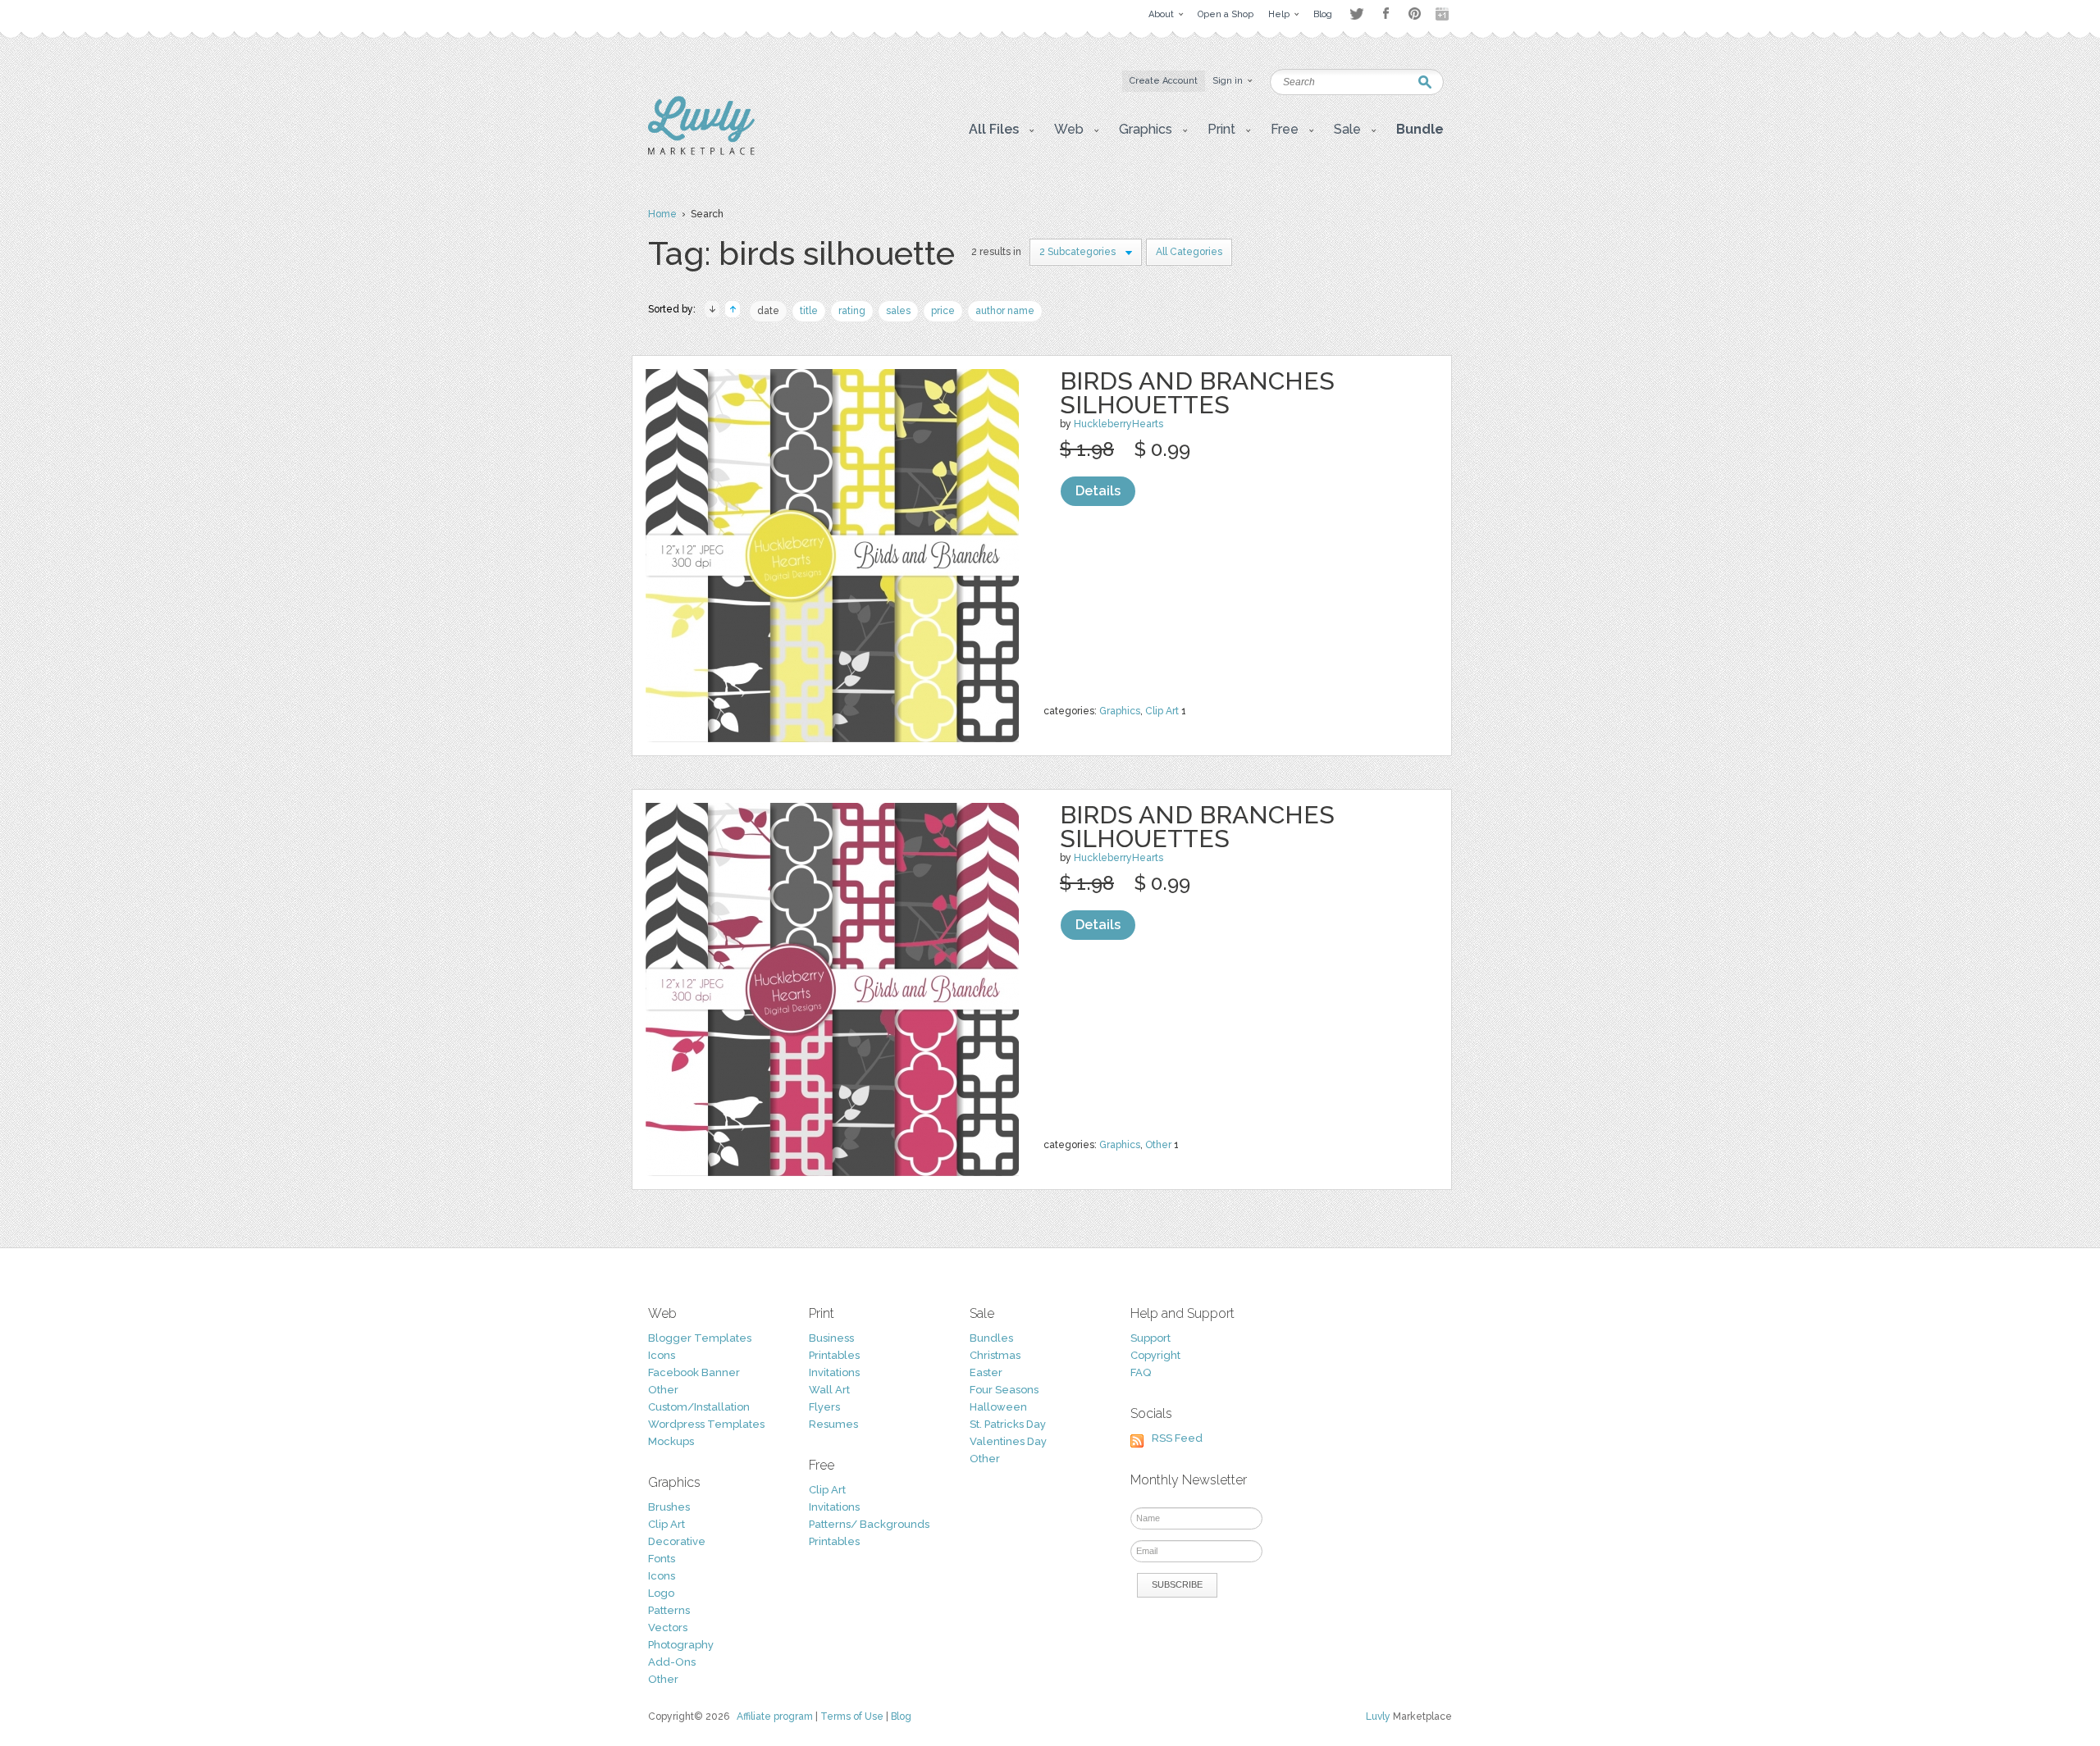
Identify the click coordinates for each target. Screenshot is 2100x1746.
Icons (662, 1355)
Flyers (824, 1407)
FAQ (1141, 1372)
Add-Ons (672, 1662)
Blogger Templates (700, 1338)
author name (1005, 311)
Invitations (834, 1372)
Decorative (677, 1541)
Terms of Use (852, 1716)
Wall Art (829, 1390)
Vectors (668, 1627)
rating (852, 311)
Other (1158, 1145)
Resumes (833, 1424)
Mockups (671, 1441)
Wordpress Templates (706, 1424)
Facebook (1386, 14)
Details (1098, 491)
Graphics (1120, 711)
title (809, 311)
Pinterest (1415, 14)
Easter (986, 1372)
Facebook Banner (694, 1372)
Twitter (1356, 14)
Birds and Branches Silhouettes (1197, 393)
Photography (681, 1645)
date (768, 311)
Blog (901, 1716)
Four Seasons (1004, 1390)
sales (898, 311)
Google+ (1444, 14)
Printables (834, 1355)
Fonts (662, 1559)
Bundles (991, 1338)
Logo (661, 1593)
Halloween (998, 1407)
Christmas (995, 1355)
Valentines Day (1008, 1441)
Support (1150, 1338)
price (943, 311)
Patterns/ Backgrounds (869, 1524)
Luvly (1378, 1716)
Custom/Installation (699, 1407)
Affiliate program (775, 1716)
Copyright (1155, 1355)
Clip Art (1162, 711)
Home (662, 214)
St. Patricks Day (1008, 1424)
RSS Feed (1177, 1438)
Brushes (669, 1507)
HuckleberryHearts (1118, 424)
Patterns (669, 1610)
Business (831, 1338)
